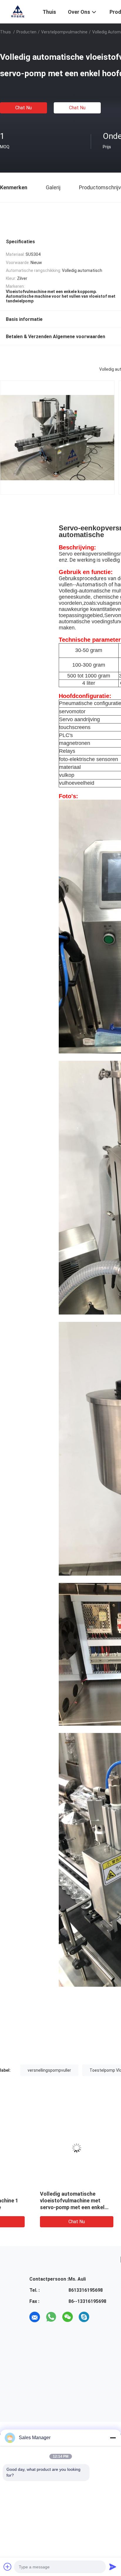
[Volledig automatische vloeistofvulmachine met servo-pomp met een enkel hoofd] (44, 2148)
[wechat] (68, 2317)
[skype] (84, 2317)
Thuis (5, 32)
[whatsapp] (51, 2317)
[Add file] (8, 2567)
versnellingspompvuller (49, 2070)
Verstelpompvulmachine (64, 32)
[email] (35, 2317)
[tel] (100, 2317)
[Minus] (113, 2438)
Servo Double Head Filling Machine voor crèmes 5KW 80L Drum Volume (40, 2200)
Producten (26, 32)
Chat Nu (23, 108)
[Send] (113, 2567)
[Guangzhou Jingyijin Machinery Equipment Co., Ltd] (18, 11)
